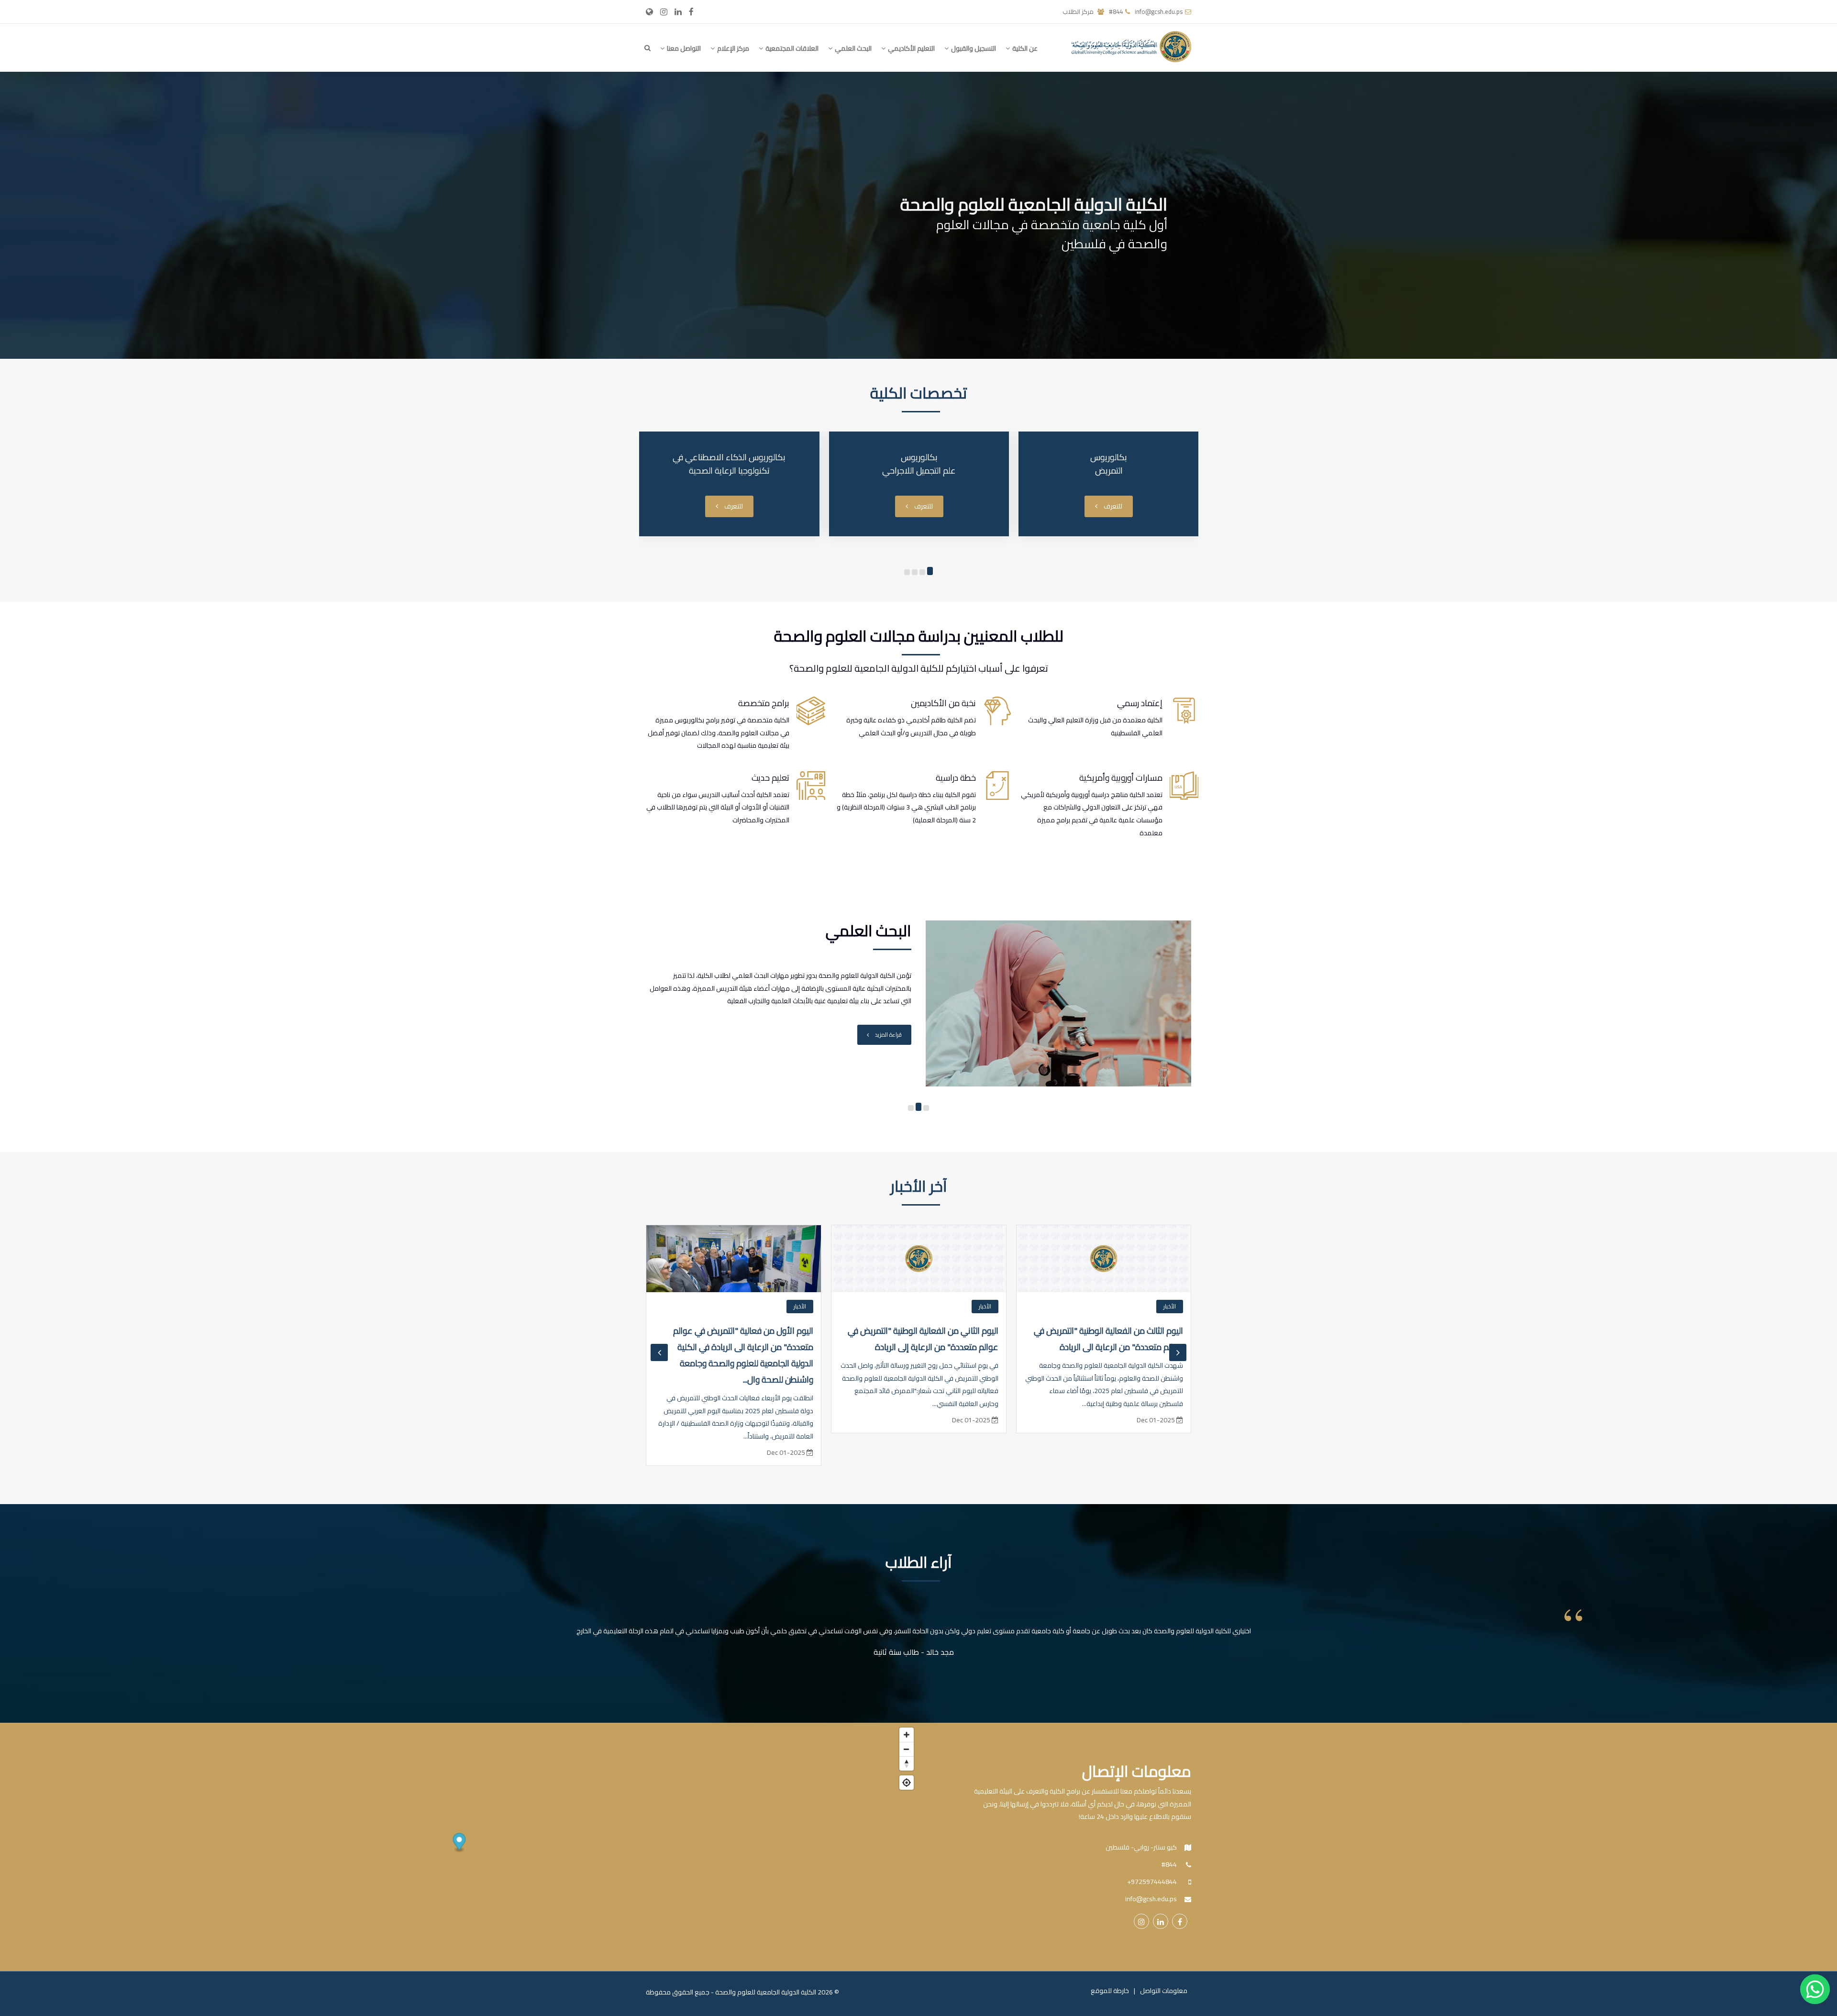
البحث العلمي (852, 48)
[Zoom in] (907, 1735)
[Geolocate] (907, 1783)
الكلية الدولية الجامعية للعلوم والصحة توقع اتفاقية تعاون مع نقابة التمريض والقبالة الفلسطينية (741, 1347)
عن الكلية (1024, 48)
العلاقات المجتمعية (791, 48)
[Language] (649, 11)
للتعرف (1112, 506)
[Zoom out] (907, 1749)
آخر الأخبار (919, 1186)
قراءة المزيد (888, 1047)
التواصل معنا (683, 48)
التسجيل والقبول (973, 48)
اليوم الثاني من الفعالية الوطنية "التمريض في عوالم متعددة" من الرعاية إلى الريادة (1108, 1339)
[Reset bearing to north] (907, 1763)
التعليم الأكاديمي (911, 48)
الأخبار (1170, 1306)
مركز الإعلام (732, 48)
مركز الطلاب (1079, 11)
